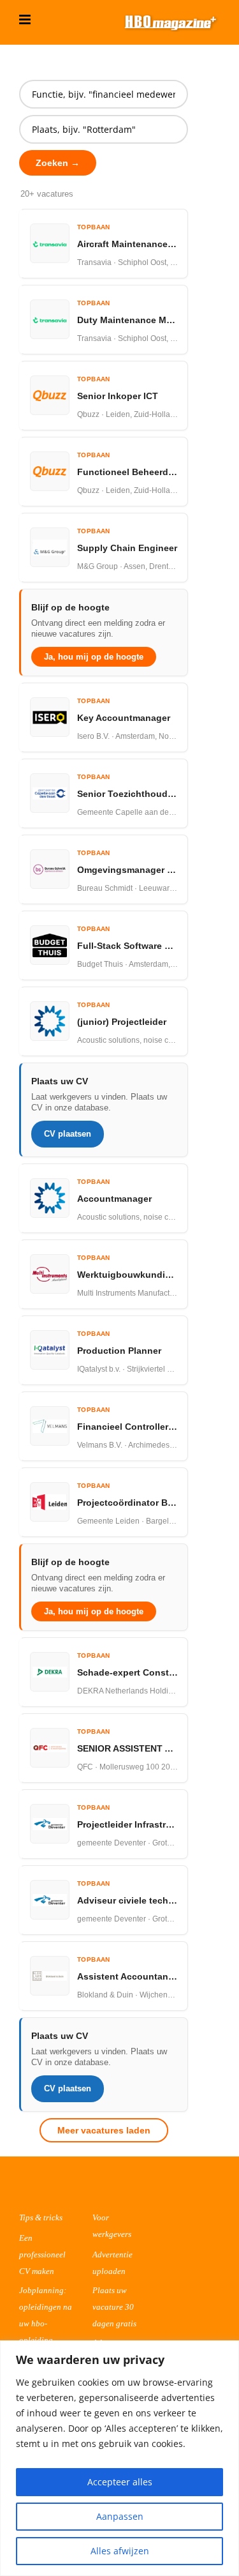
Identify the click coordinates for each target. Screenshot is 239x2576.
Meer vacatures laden (104, 2130)
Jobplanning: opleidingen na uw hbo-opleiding (46, 2315)
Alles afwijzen (120, 2551)
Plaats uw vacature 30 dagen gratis (114, 2307)
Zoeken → (58, 163)
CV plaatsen (68, 1134)
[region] (119, 2458)
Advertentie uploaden (112, 2263)
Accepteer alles (120, 2482)
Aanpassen (120, 2516)
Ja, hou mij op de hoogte (94, 657)
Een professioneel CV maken (42, 2254)
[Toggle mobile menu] (26, 19)
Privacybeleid (194, 2193)
